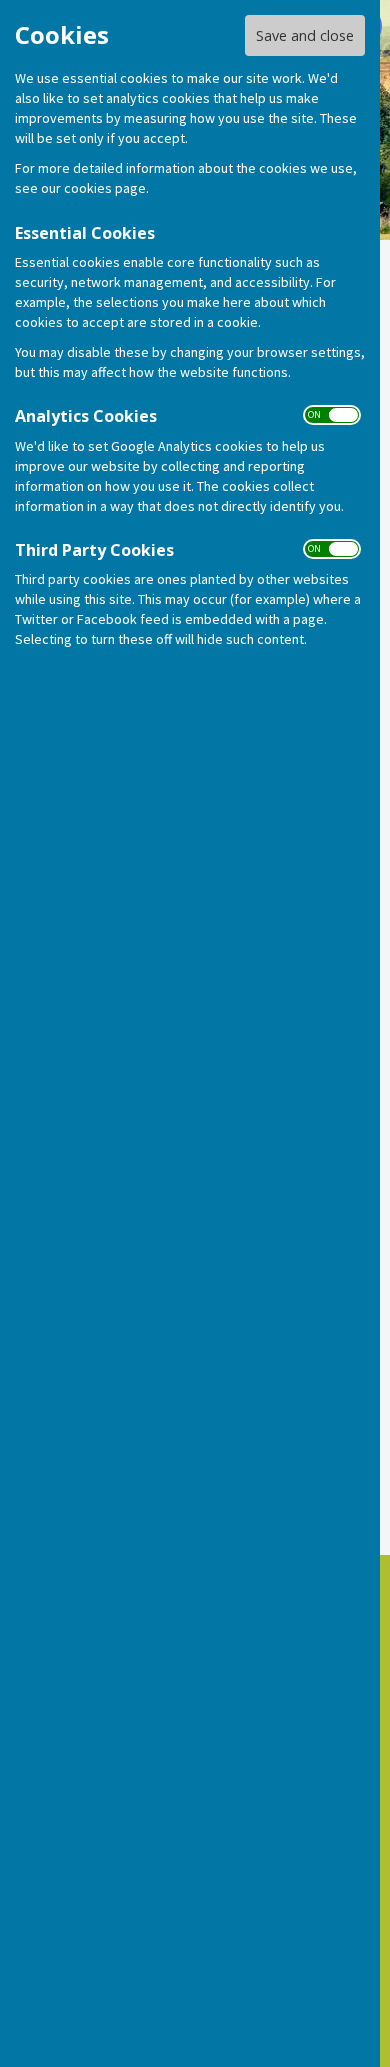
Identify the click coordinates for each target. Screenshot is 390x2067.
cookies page (105, 188)
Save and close (305, 35)
